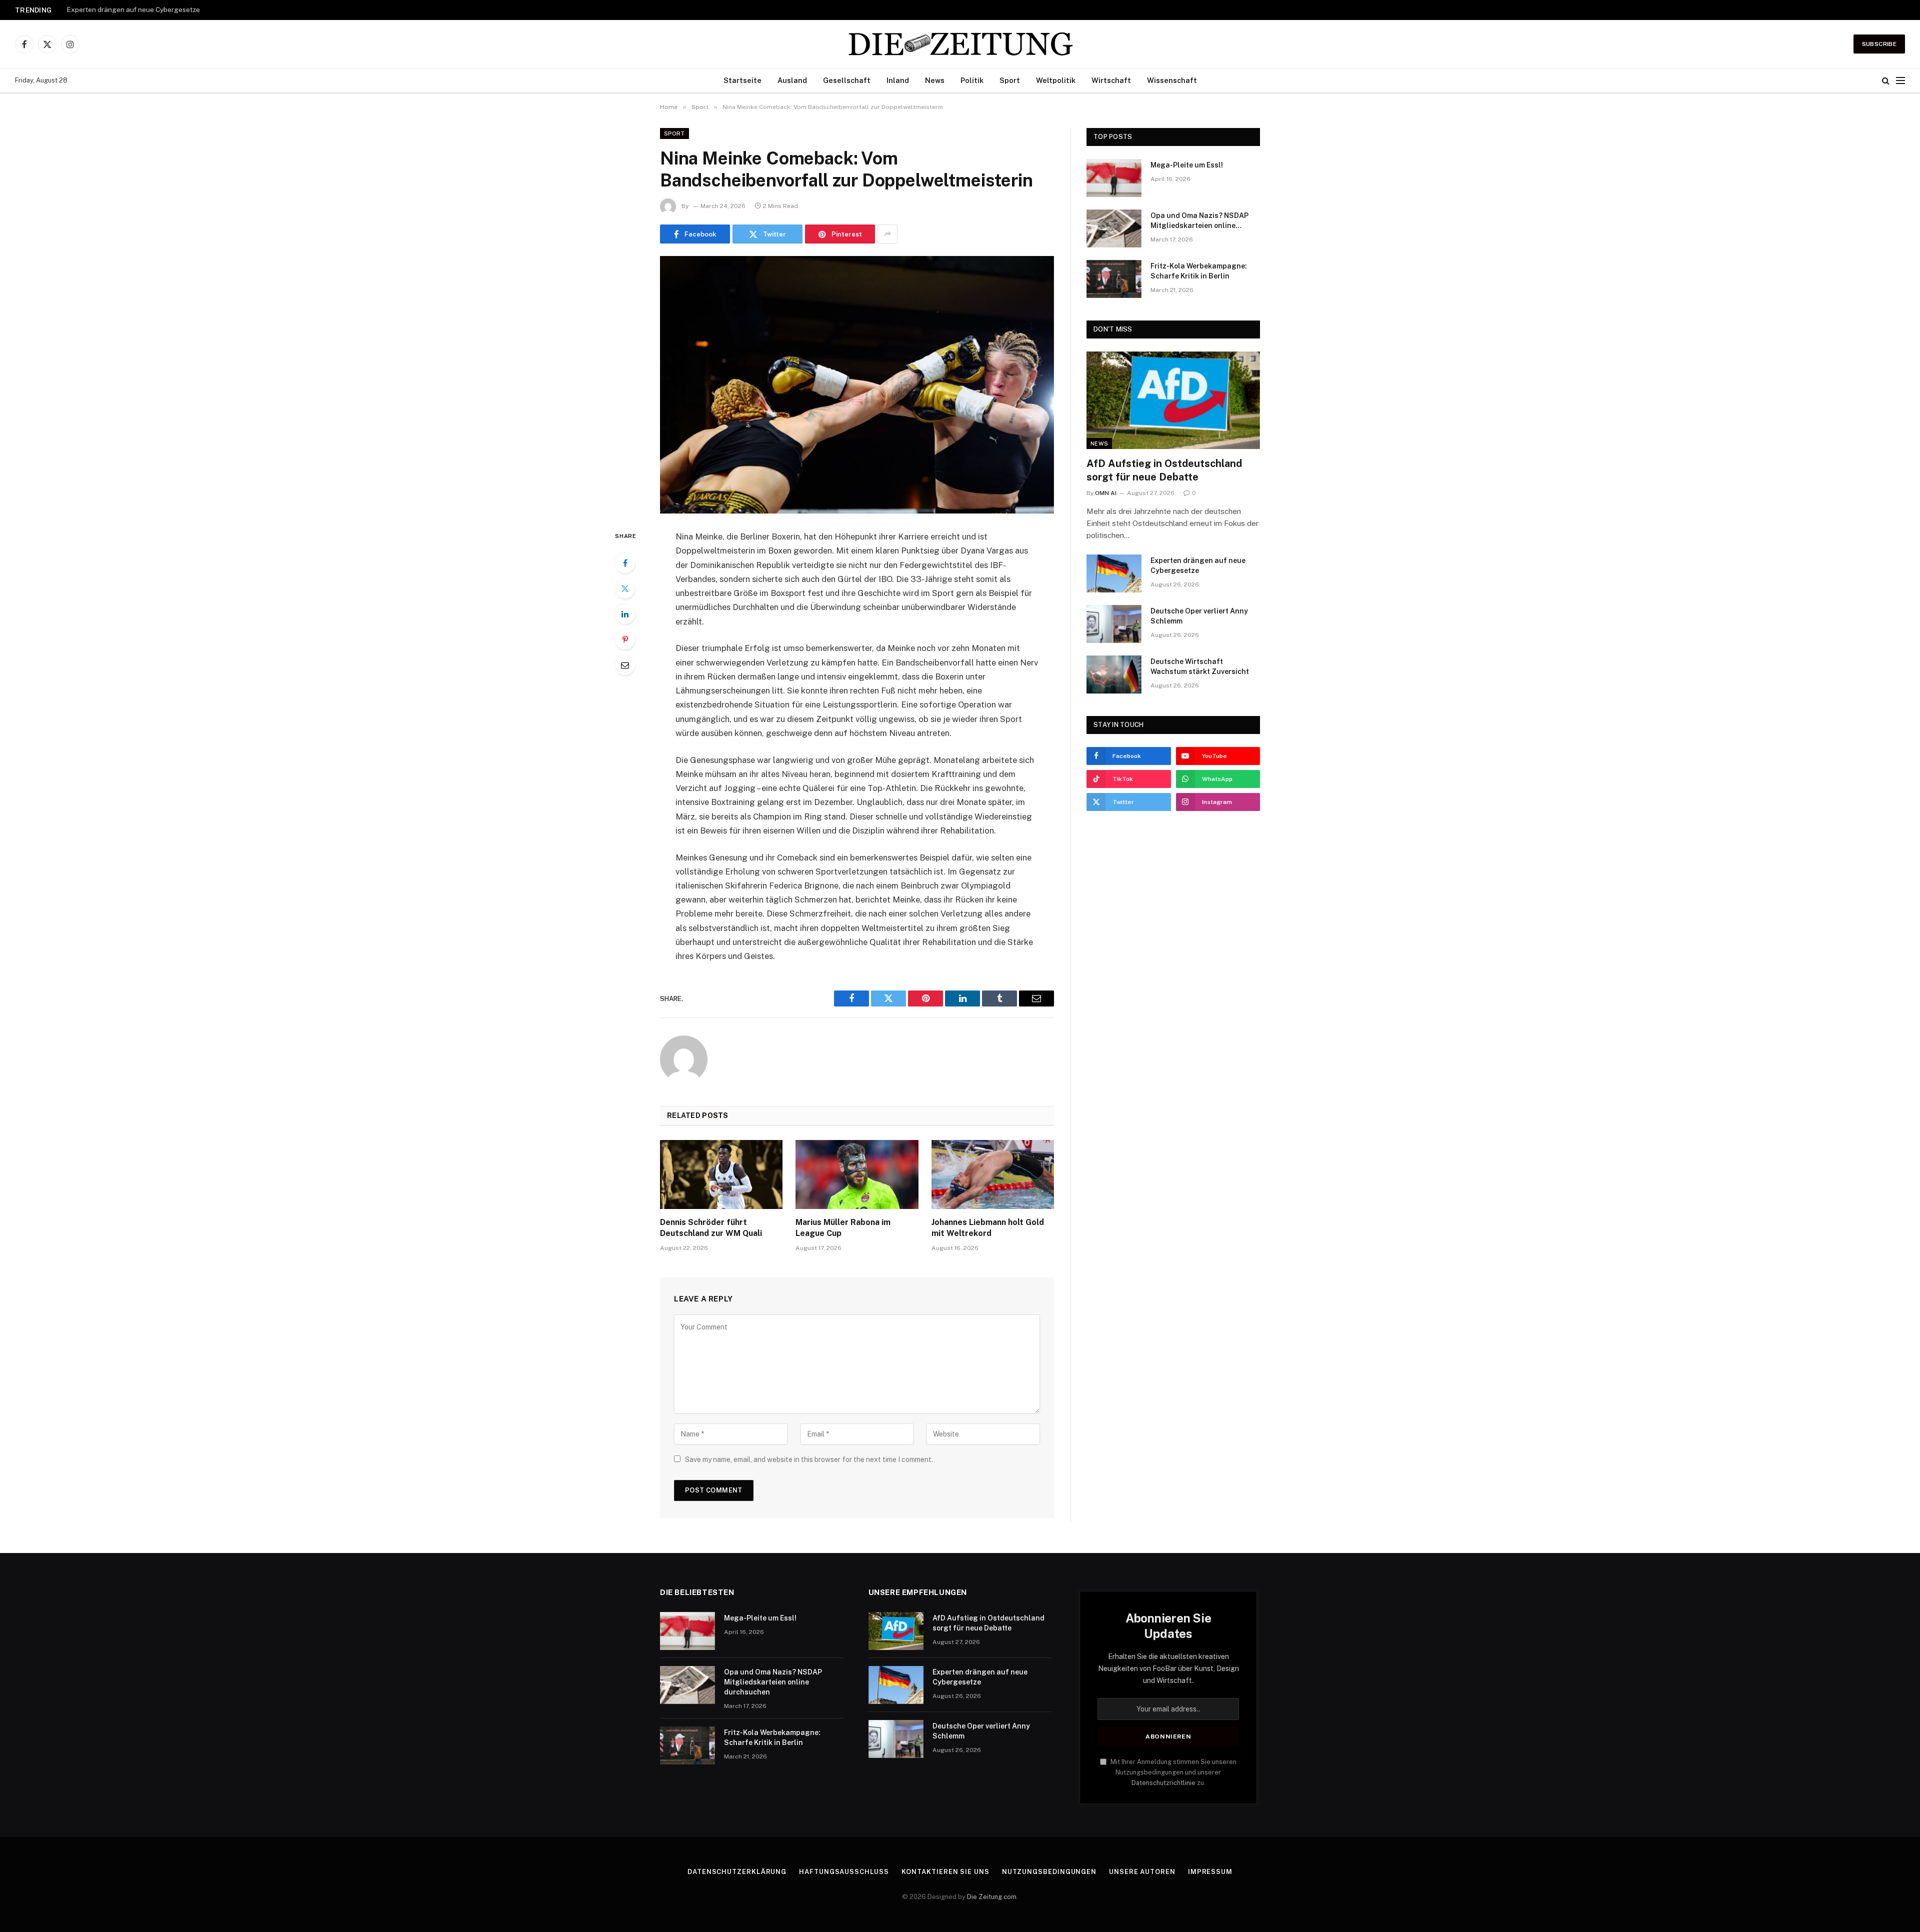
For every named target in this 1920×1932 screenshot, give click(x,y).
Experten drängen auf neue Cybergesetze (133, 9)
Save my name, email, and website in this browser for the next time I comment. (809, 1459)
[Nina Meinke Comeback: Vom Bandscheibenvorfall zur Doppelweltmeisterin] (857, 385)
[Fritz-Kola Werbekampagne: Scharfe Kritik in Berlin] (1114, 279)
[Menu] (1900, 81)
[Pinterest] (625, 639)
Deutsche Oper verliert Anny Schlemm (1199, 616)
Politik (972, 80)
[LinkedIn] (625, 614)
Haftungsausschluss (844, 1872)
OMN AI (1106, 493)
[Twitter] (625, 588)
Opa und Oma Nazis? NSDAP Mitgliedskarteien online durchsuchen (1199, 221)
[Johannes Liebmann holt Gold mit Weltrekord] (993, 1174)
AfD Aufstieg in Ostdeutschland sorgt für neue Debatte (1164, 470)
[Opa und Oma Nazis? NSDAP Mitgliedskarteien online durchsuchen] (1114, 228)
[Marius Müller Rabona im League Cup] (857, 1174)
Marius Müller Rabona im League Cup (843, 1228)
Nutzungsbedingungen (1049, 1872)
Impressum (1210, 1872)
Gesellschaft (847, 80)
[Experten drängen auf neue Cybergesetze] (1114, 573)
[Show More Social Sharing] (887, 234)
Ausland (792, 80)
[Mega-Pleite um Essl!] (1114, 178)
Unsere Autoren (1142, 1872)
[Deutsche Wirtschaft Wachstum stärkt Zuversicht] (1114, 674)
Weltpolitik (1056, 80)
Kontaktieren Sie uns (945, 1872)
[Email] (625, 665)
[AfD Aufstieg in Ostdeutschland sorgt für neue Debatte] (1173, 400)
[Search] (1886, 81)
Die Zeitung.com (992, 1897)
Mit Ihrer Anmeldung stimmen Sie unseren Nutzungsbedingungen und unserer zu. (1173, 1772)
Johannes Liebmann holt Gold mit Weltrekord (988, 1228)
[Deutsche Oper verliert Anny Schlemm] (1114, 624)
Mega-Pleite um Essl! (1187, 165)
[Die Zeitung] (960, 44)
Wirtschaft (1111, 80)
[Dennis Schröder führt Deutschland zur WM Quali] (721, 1174)
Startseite (742, 80)
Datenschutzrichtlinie (1163, 1783)
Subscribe (1879, 44)
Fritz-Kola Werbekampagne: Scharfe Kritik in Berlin (1199, 271)
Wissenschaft (1172, 80)
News (935, 80)
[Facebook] (625, 563)
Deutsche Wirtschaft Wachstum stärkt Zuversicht (1200, 666)
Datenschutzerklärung (737, 1872)
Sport (1010, 80)
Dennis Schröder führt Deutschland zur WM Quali (711, 1228)
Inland (898, 80)
